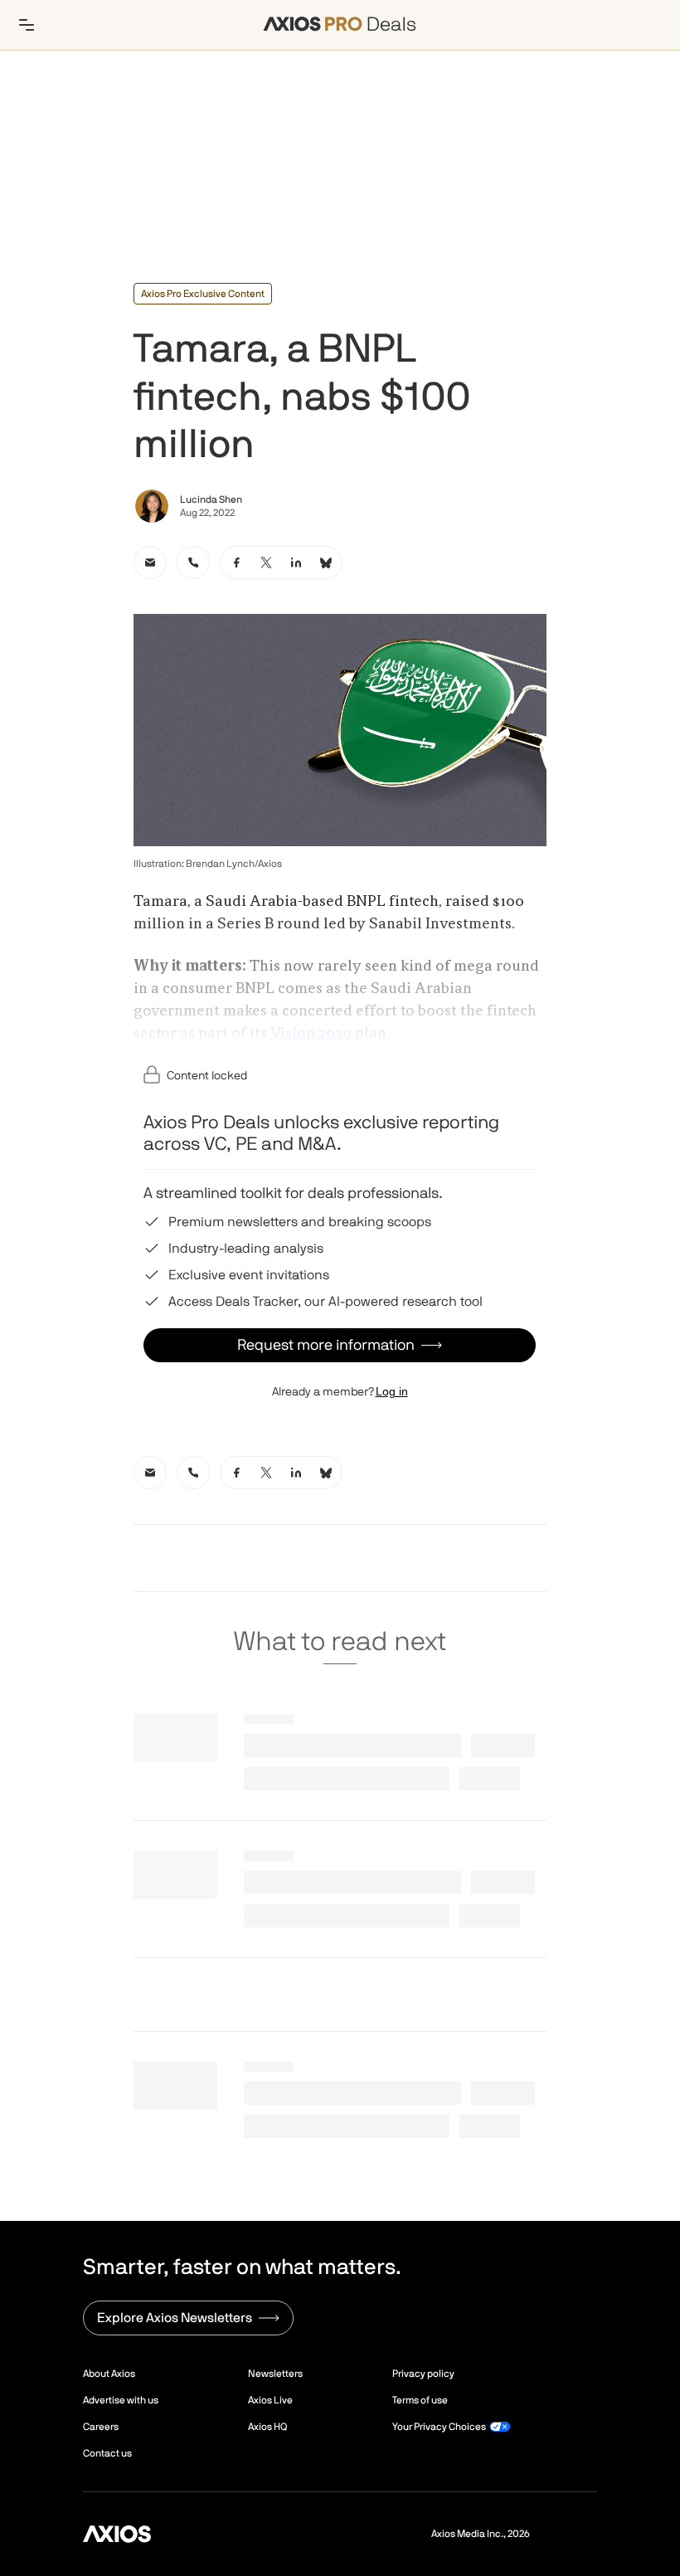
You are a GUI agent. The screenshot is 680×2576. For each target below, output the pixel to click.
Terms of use (420, 2400)
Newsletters (275, 2374)
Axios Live (270, 2400)
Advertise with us (121, 2400)
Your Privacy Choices (439, 2427)
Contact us (107, 2453)
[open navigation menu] (27, 25)
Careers (101, 2427)
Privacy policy (423, 2374)
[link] (150, 562)
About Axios (109, 2374)
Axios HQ (267, 2427)
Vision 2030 (311, 1034)
